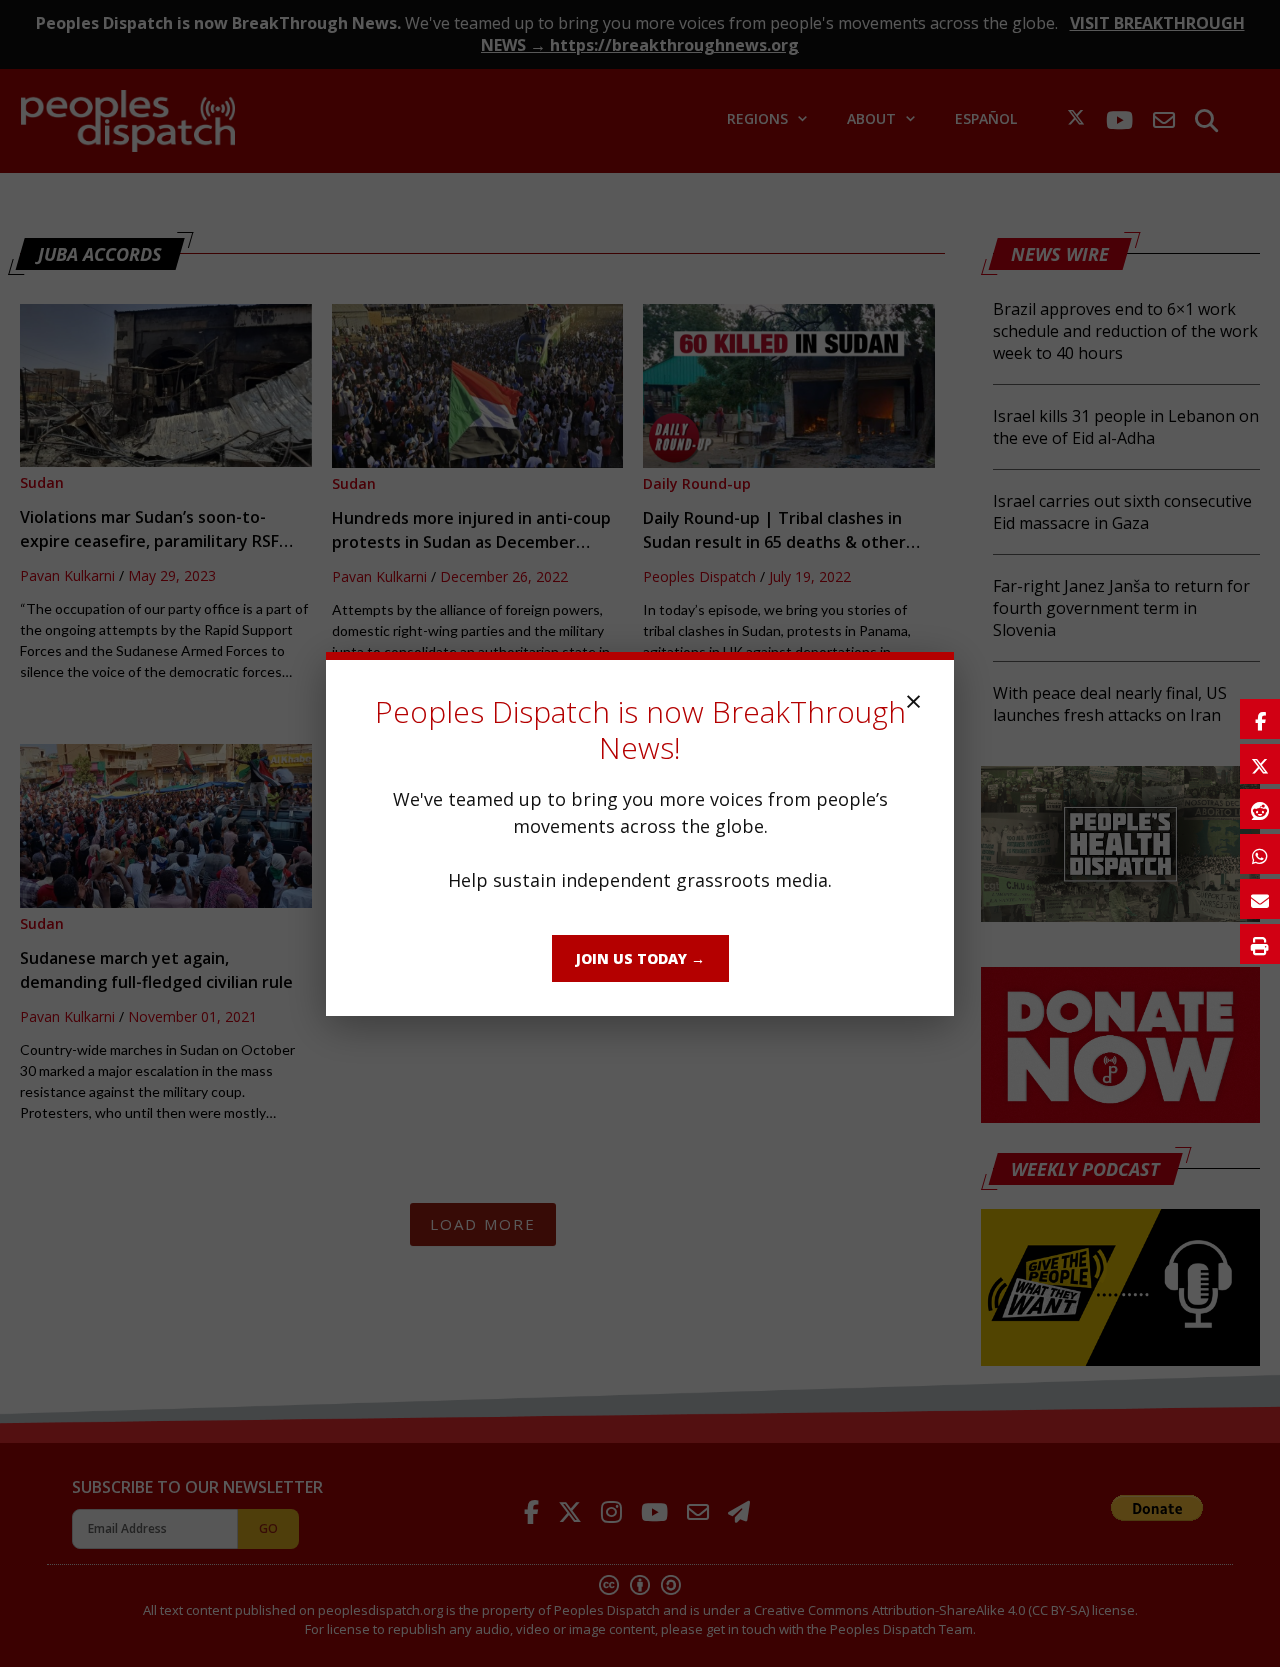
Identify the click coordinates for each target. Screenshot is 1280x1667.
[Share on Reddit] (1260, 809)
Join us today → (640, 958)
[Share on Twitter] (1260, 764)
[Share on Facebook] (1260, 719)
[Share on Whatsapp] (1260, 854)
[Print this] (1260, 944)
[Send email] (1260, 899)
